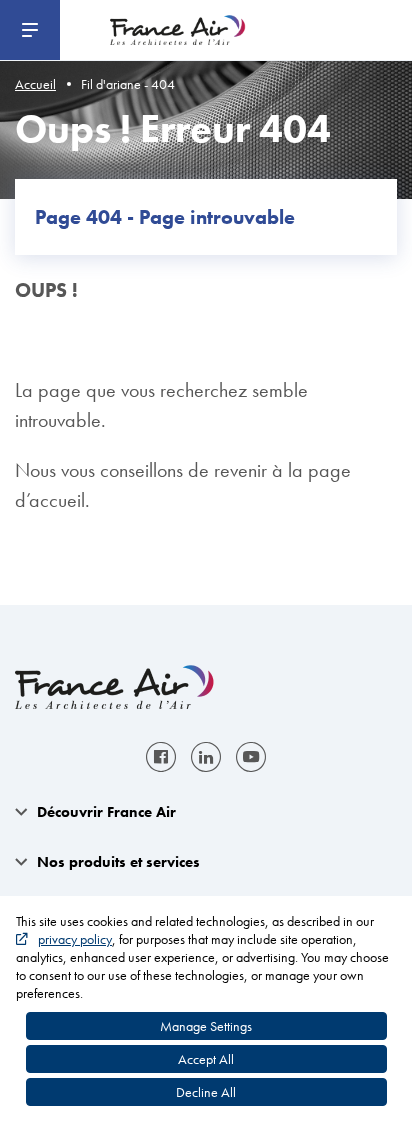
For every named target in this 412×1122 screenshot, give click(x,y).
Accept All (206, 1059)
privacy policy (75, 939)
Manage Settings (206, 1026)
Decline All (206, 1092)
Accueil (35, 84)
